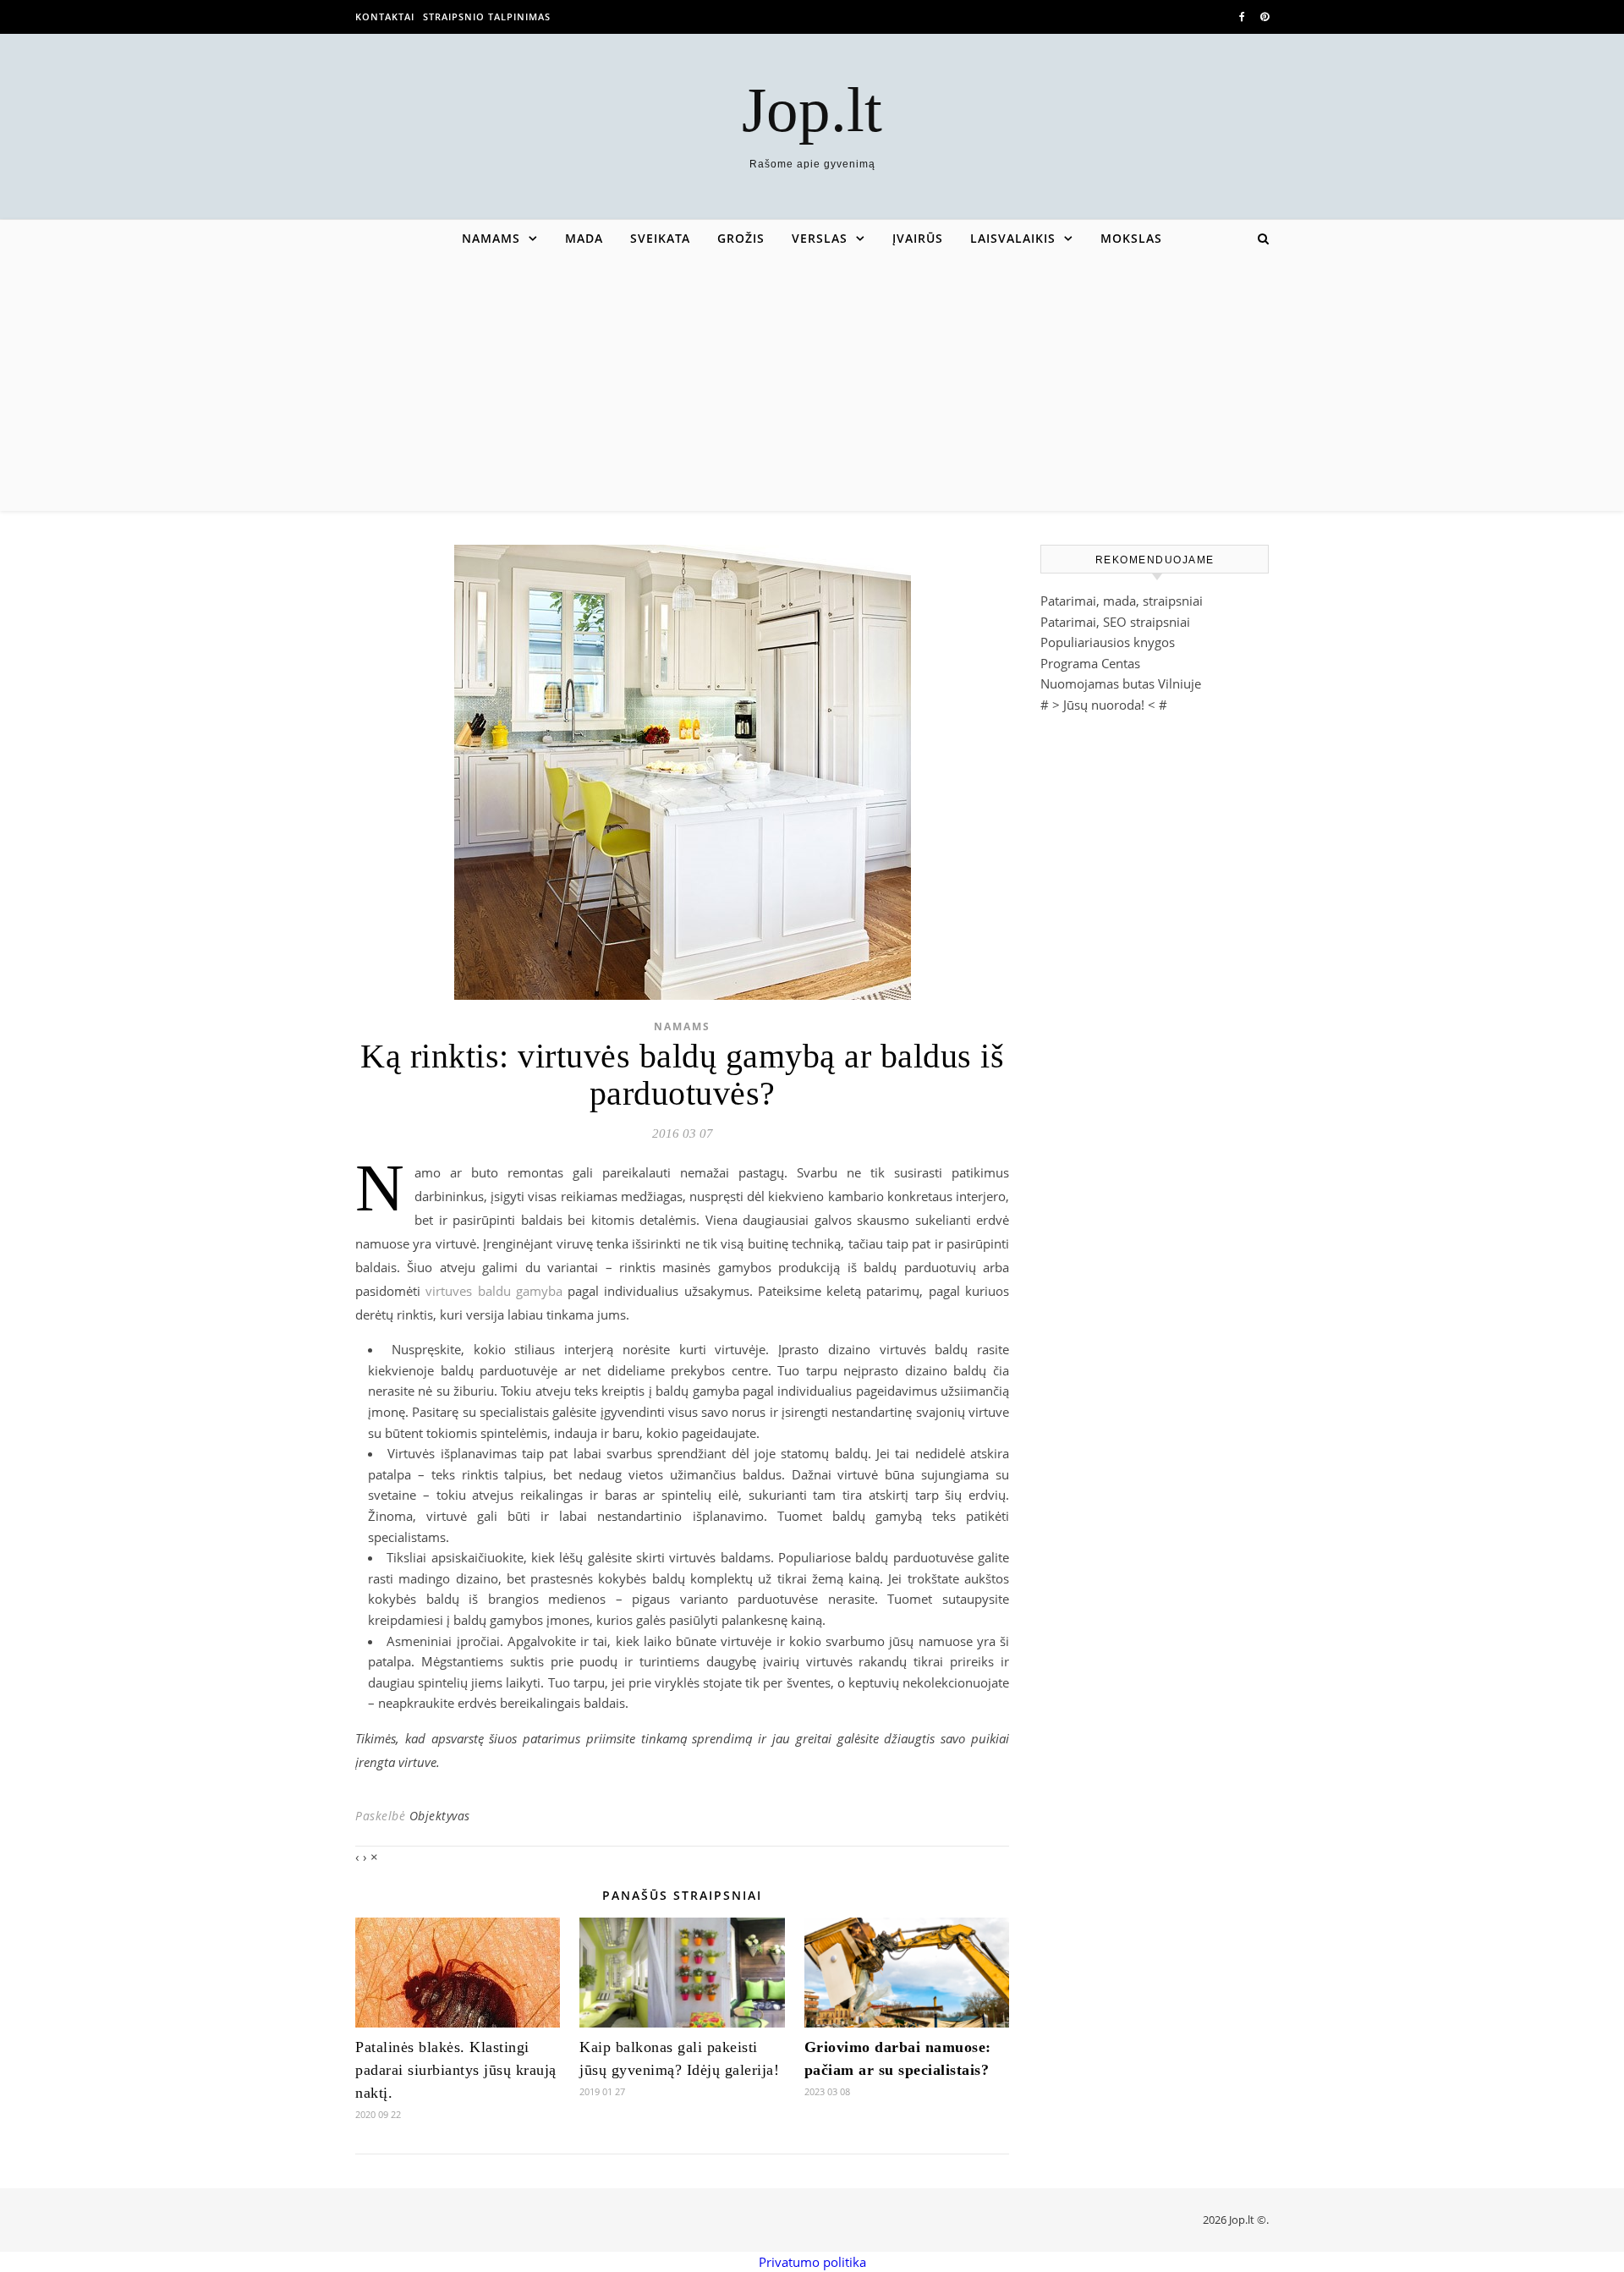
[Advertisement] (812, 384)
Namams (491, 238)
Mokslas (1131, 238)
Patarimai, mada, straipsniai (1122, 601)
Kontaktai (385, 16)
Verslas (820, 238)
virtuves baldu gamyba (494, 1291)
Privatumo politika (812, 2262)
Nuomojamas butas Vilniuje (1121, 683)
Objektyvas (440, 1816)
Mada (584, 238)
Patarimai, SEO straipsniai (1115, 622)
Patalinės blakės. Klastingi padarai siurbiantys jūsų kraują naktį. (456, 2070)
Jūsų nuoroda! (1104, 705)
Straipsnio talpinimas (487, 16)
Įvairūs (918, 238)
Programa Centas (1090, 663)
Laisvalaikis (1013, 238)
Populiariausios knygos (1108, 642)
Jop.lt (812, 110)
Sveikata (660, 238)
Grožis (741, 238)
